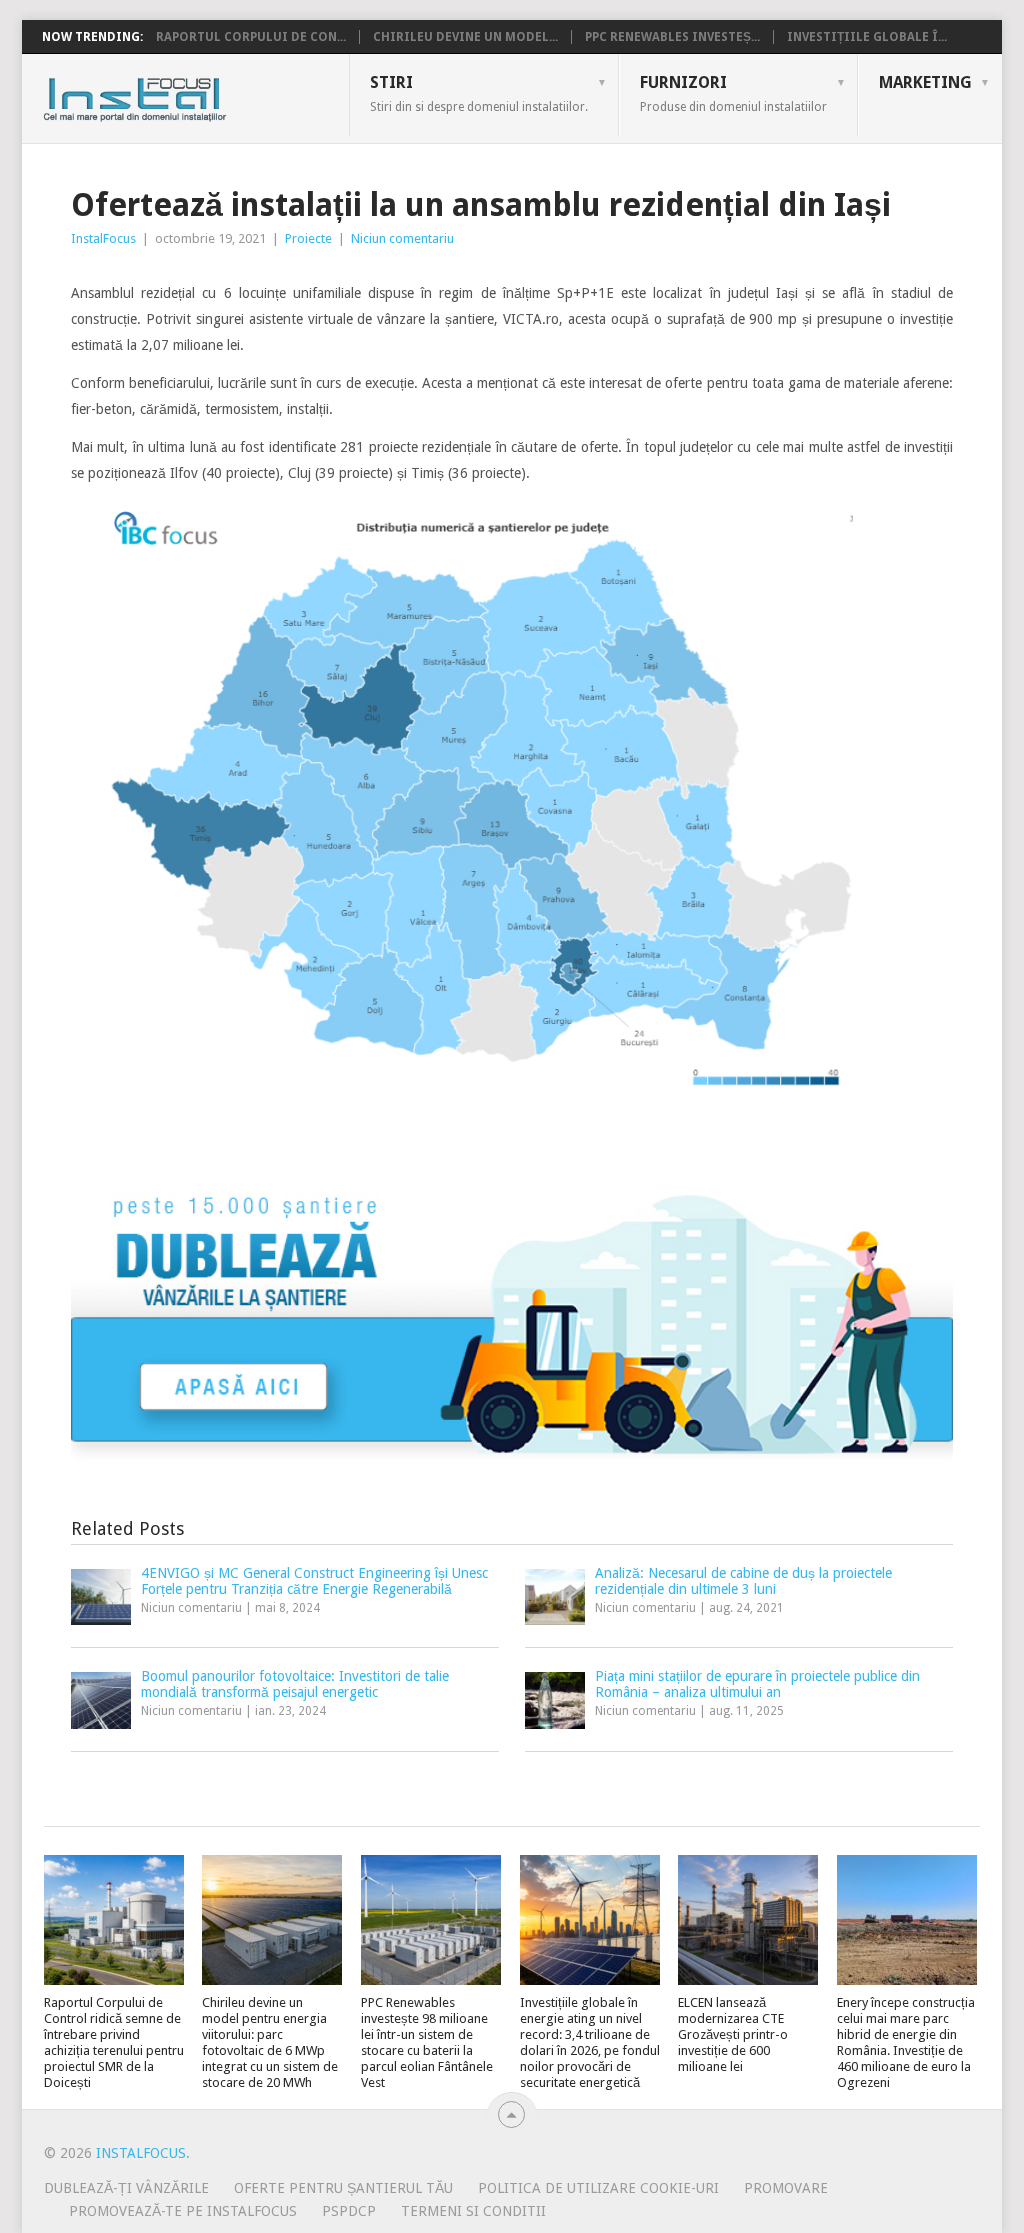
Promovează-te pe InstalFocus (183, 2211)
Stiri (479, 93)
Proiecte (308, 238)
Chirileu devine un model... (465, 37)
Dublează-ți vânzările (126, 2188)
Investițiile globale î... (867, 37)
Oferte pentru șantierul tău (343, 2188)
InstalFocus (179, 95)
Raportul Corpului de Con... (251, 37)
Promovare (786, 2188)
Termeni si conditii (473, 2211)
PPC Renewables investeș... (672, 37)
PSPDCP (349, 2211)
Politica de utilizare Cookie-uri (598, 2188)
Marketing (925, 82)
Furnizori (733, 93)
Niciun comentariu (402, 238)
